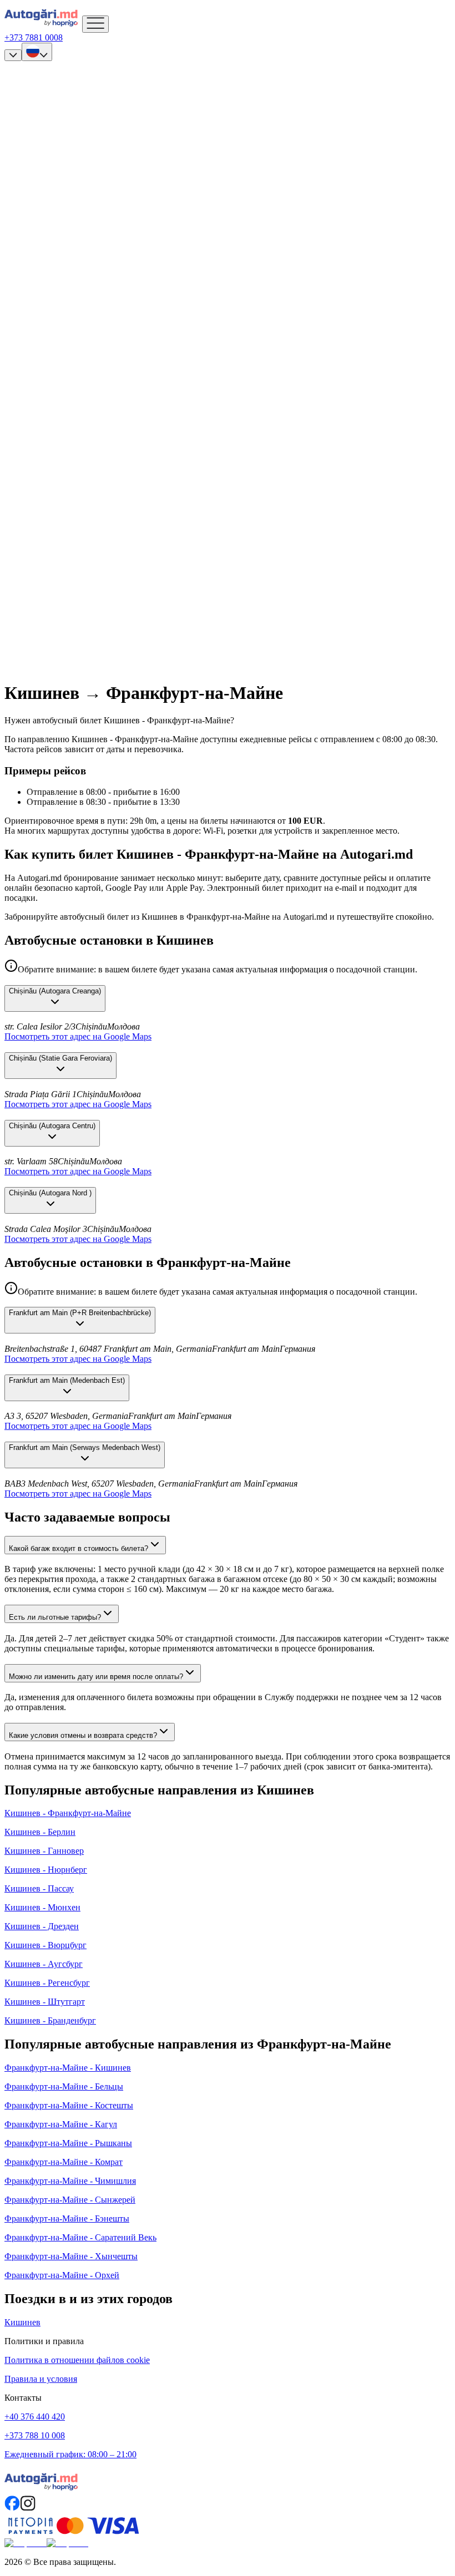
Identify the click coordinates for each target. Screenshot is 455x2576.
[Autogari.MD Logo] (43, 26)
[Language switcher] (37, 52)
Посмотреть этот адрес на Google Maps (78, 1036)
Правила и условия (41, 2379)
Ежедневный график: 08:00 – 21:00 (70, 2454)
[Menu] (95, 24)
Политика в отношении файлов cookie (77, 2360)
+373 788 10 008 (35, 2435)
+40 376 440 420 (35, 2417)
